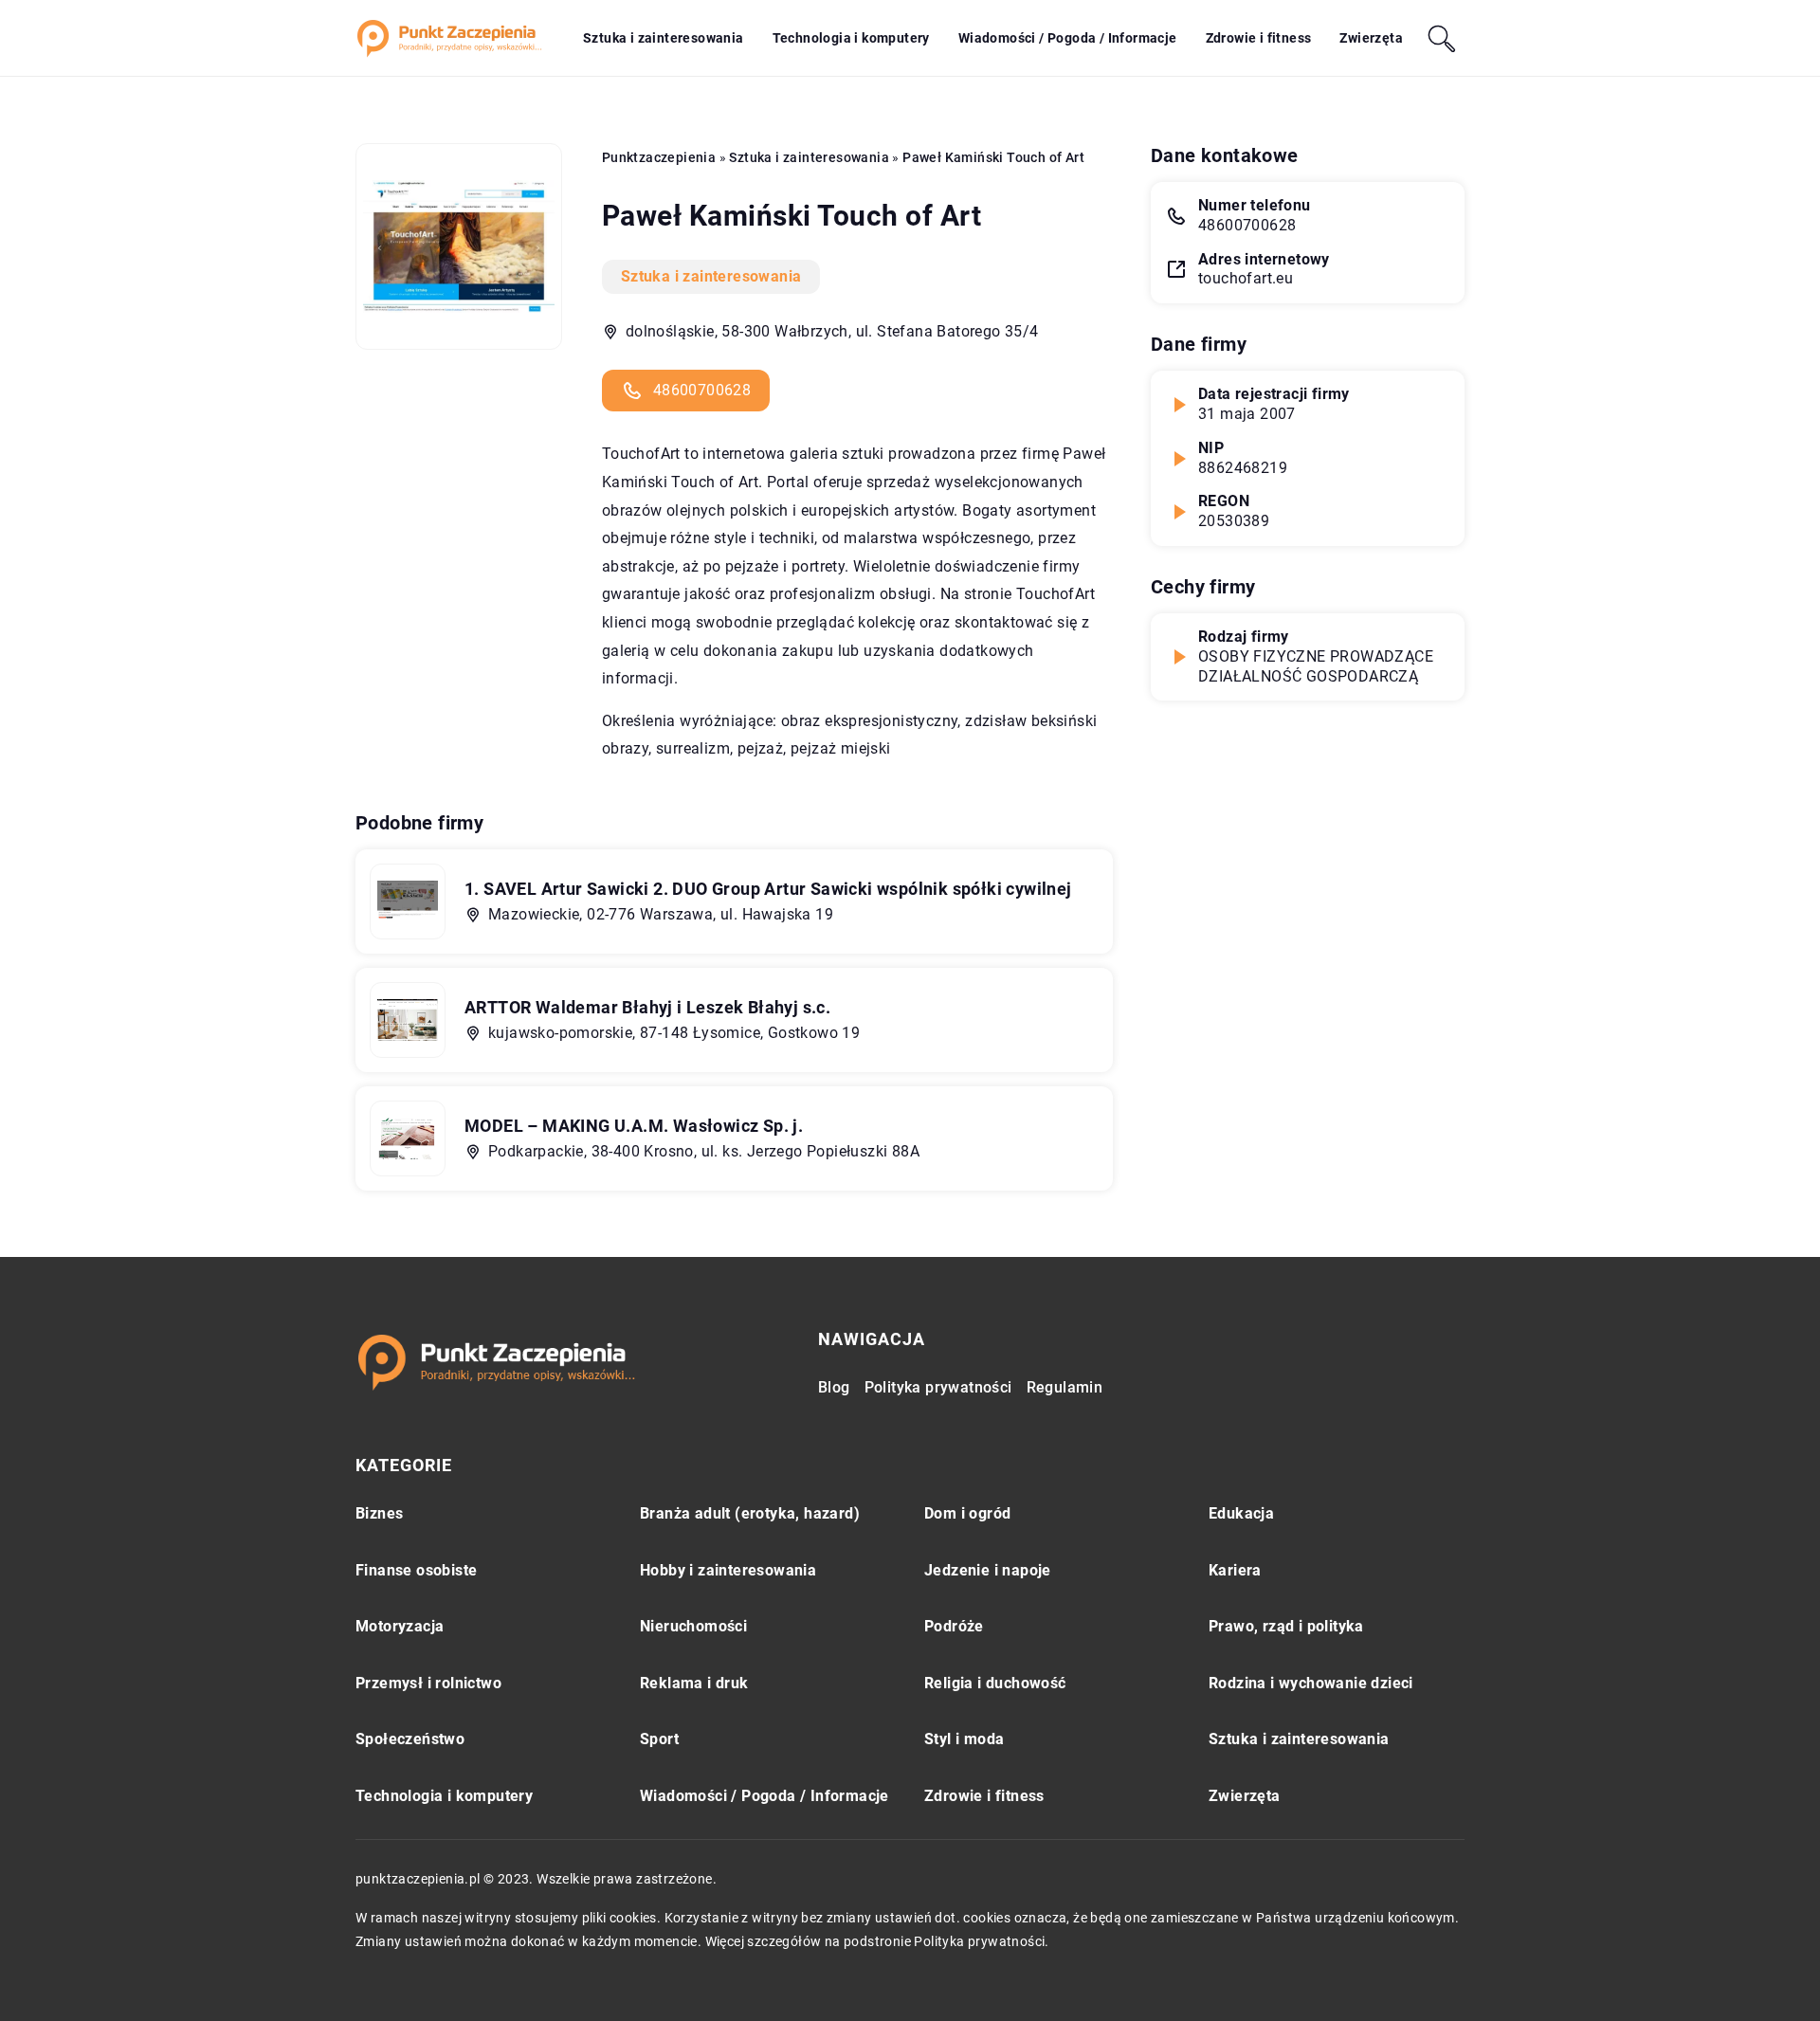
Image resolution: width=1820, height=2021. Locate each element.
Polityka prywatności (938, 1387)
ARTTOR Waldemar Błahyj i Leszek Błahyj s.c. (647, 1007)
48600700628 (702, 390)
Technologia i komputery (851, 38)
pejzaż (760, 748)
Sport (659, 1739)
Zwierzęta (1371, 38)
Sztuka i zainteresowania (664, 38)
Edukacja (1241, 1513)
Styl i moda (964, 1739)
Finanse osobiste (416, 1570)
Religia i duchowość (995, 1683)
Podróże (954, 1626)
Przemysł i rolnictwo (428, 1683)
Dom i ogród (967, 1513)
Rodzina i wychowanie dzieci (1311, 1683)
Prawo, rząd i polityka (1286, 1626)
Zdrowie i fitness (1259, 38)
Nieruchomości (693, 1626)
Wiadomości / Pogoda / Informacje (1068, 38)
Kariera (1235, 1570)
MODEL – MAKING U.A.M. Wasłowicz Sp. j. (634, 1126)
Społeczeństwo (410, 1739)
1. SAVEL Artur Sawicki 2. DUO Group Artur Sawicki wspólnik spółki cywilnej (768, 889)
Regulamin (1065, 1387)
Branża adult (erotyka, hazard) (750, 1513)
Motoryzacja (400, 1626)
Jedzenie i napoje (988, 1570)
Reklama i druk (694, 1683)
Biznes (379, 1513)
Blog (834, 1387)
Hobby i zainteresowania (728, 1570)
